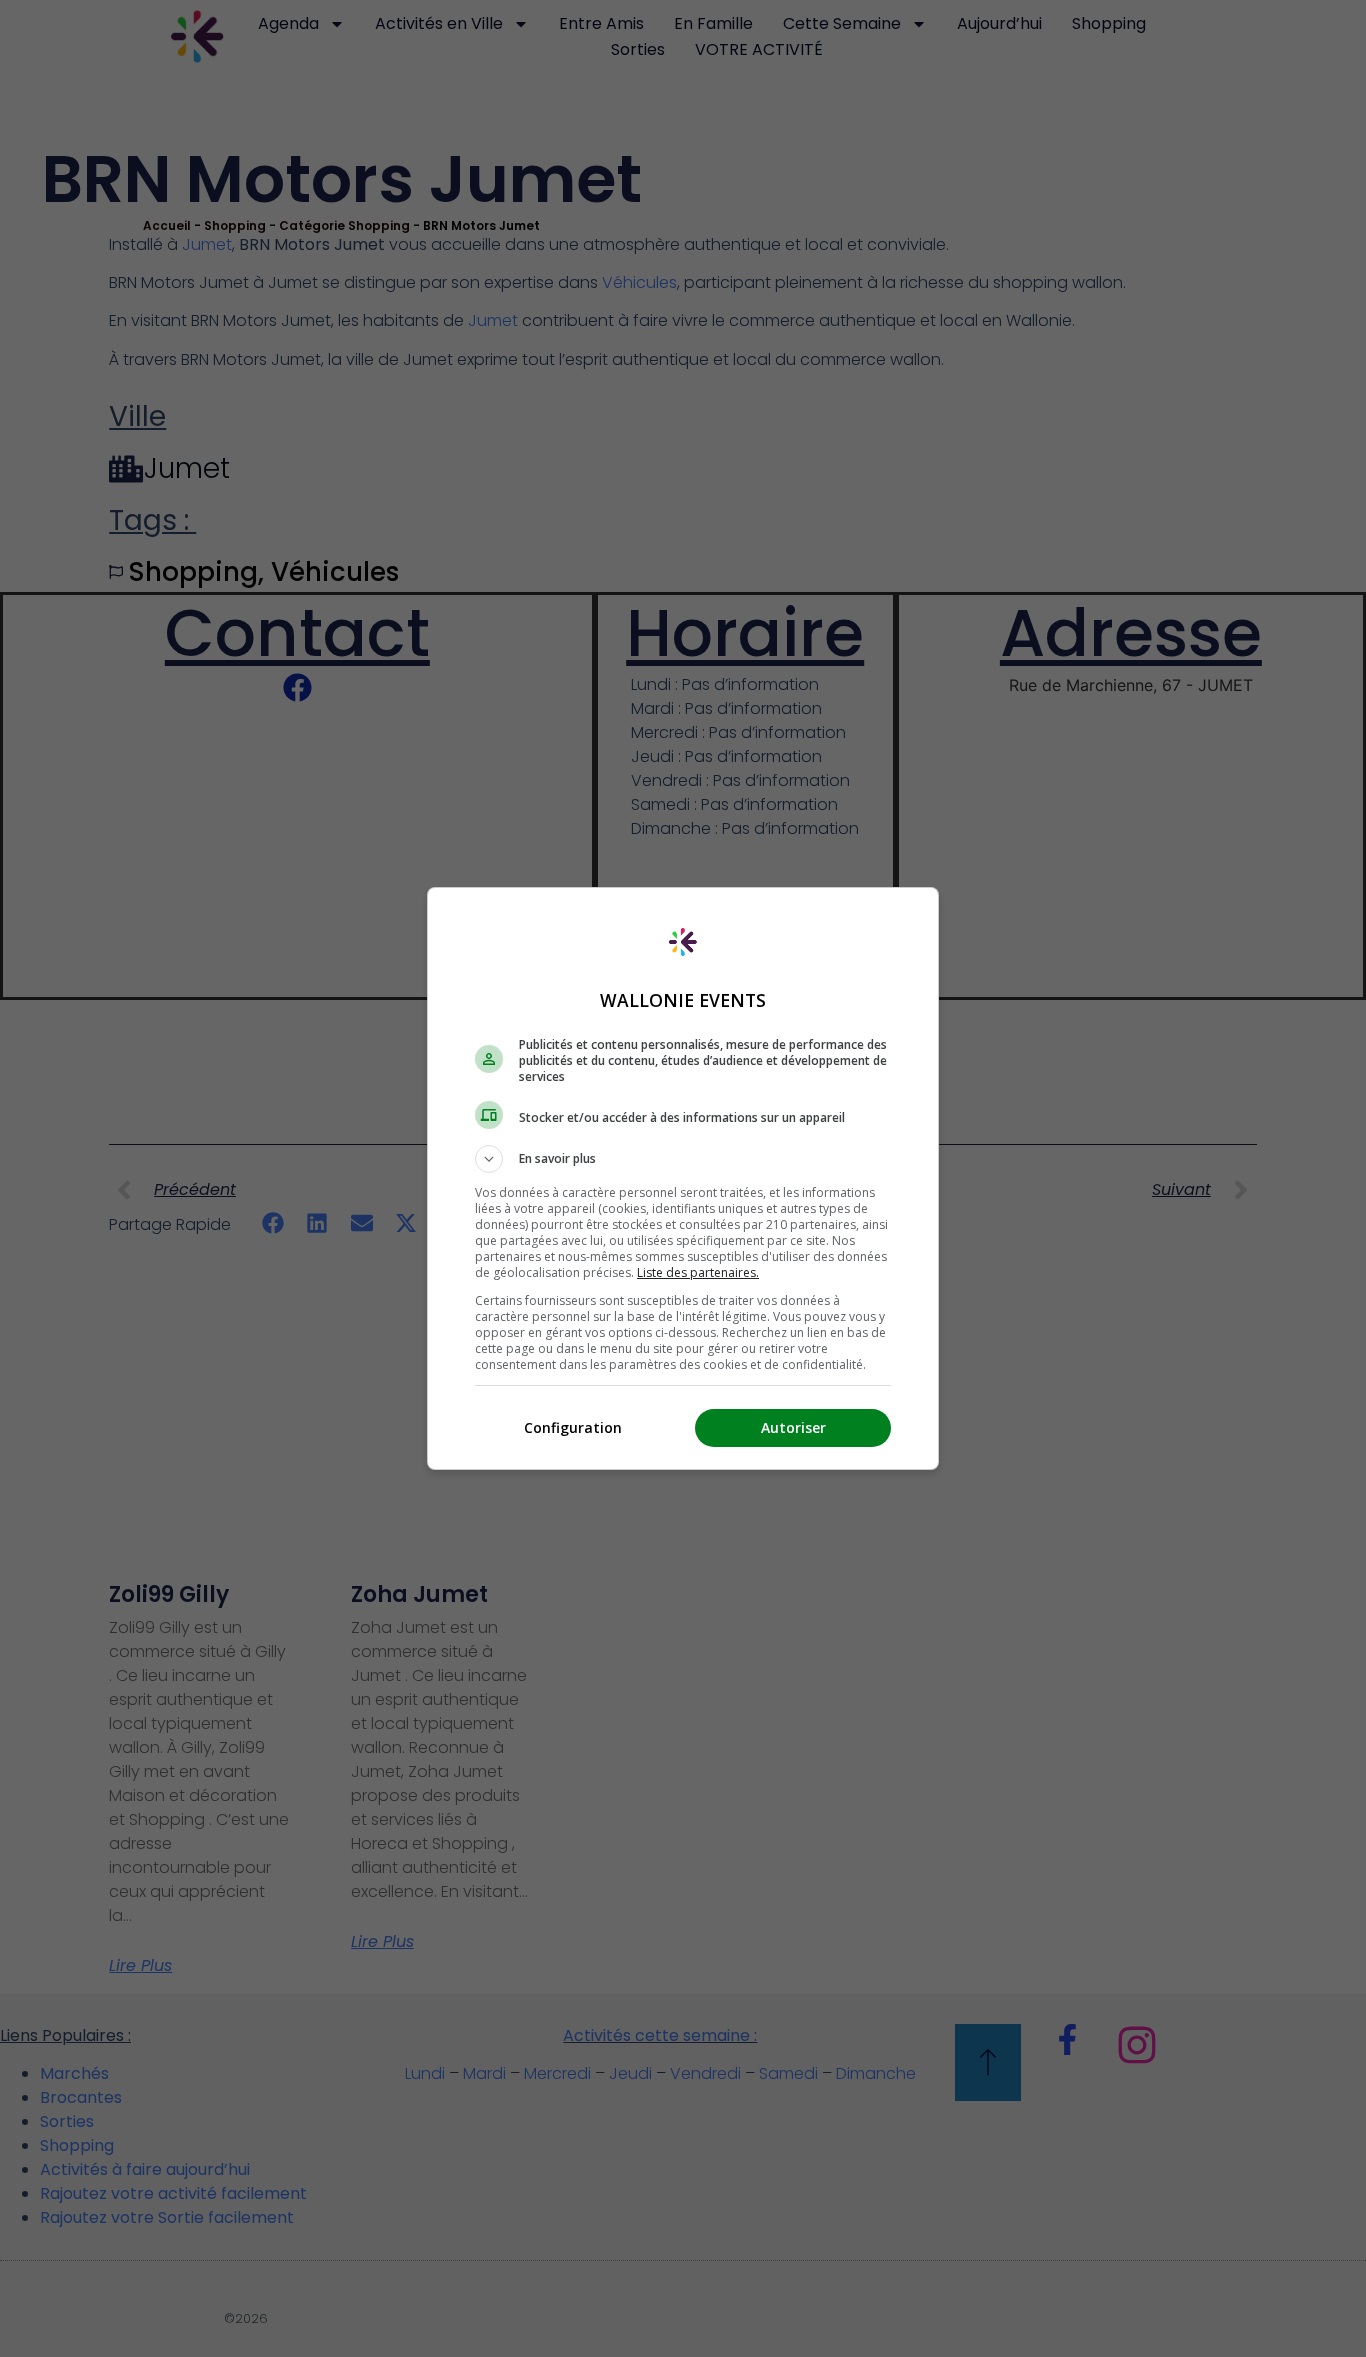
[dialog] (683, 1178)
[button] (683, 1159)
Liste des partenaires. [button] (698, 1272)
